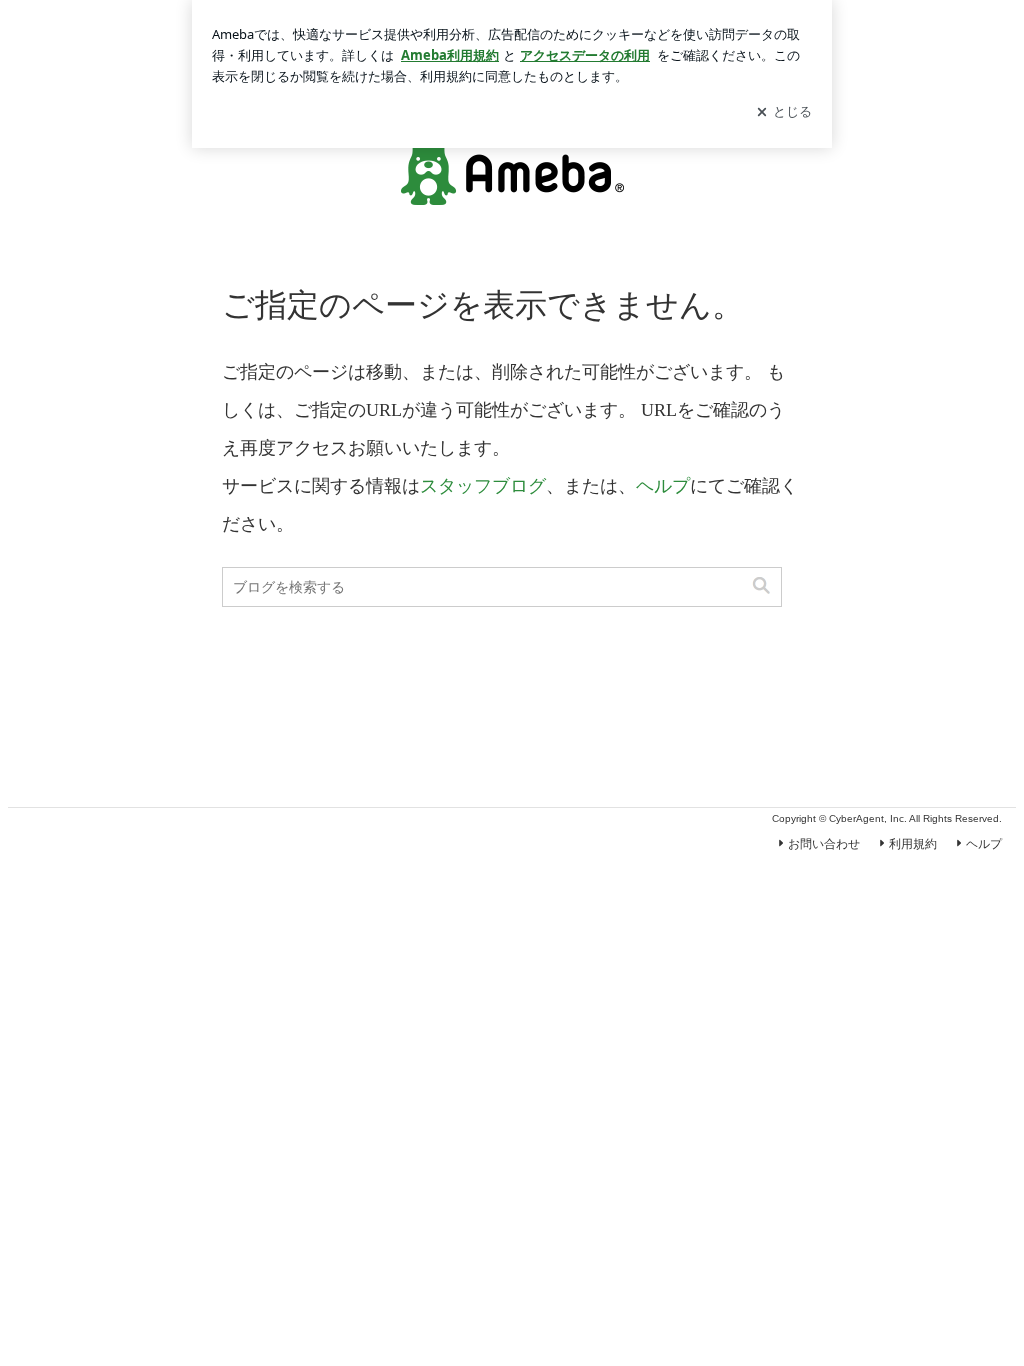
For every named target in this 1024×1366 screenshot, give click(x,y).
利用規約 (913, 844)
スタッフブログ (483, 486)
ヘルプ (663, 486)
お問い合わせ (824, 844)
